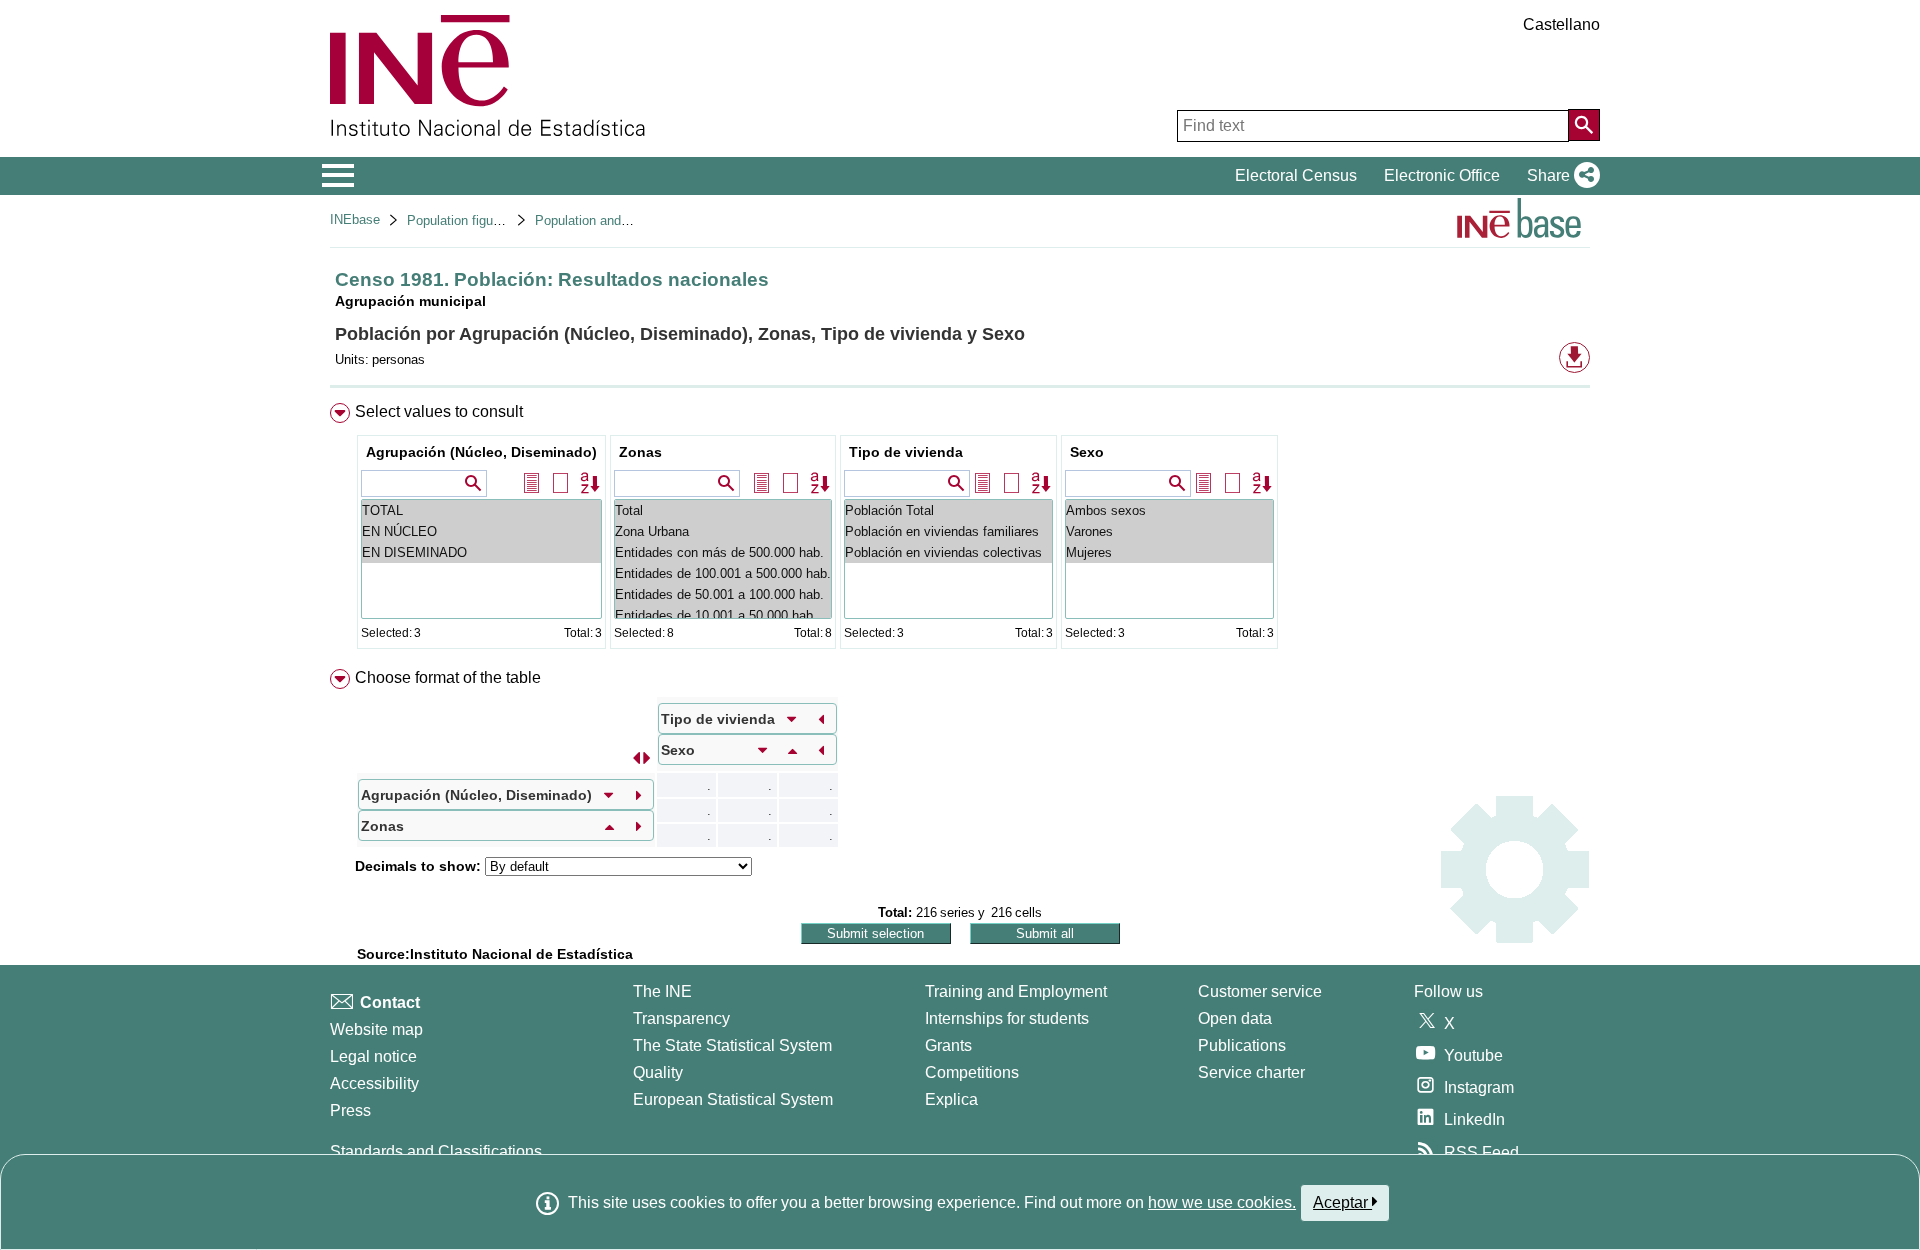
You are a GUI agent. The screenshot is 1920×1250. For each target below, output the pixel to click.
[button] (1559, 176)
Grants (948, 1045)
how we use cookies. (1222, 1202)
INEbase (355, 219)
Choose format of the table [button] (448, 677)
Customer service (1260, 991)
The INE (662, 991)
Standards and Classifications (436, 1151)
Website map (376, 1029)
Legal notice (373, 1056)
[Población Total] (948, 510)
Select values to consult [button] (439, 411)
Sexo (1087, 452)
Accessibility (374, 1083)
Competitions (972, 1072)
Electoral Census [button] (1296, 175)
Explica (951, 1099)
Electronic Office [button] (1442, 175)
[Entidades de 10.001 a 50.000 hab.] (723, 615)
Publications (1242, 1045)
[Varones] (1169, 531)
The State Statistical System (732, 1045)
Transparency (681, 1018)
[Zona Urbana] (723, 531)
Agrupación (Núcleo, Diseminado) (481, 452)
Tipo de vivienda (906, 452)
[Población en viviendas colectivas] (948, 552)
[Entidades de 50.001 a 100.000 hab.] (723, 594)
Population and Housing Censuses (634, 220)
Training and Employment (1016, 991)
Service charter (1251, 1072)
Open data (1235, 1018)
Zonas (640, 452)
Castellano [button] (1561, 24)
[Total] (723, 510)
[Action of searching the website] (1584, 125)
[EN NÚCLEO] (481, 531)
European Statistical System (733, 1099)
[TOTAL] (481, 510)
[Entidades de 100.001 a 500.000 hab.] (723, 573)
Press (350, 1110)
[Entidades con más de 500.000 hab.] (723, 552)
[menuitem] (960, 530)
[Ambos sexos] (1169, 510)
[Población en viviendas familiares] (948, 531)
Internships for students (1007, 1018)
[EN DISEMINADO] (481, 552)
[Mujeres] (1169, 552)
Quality (658, 1072)
